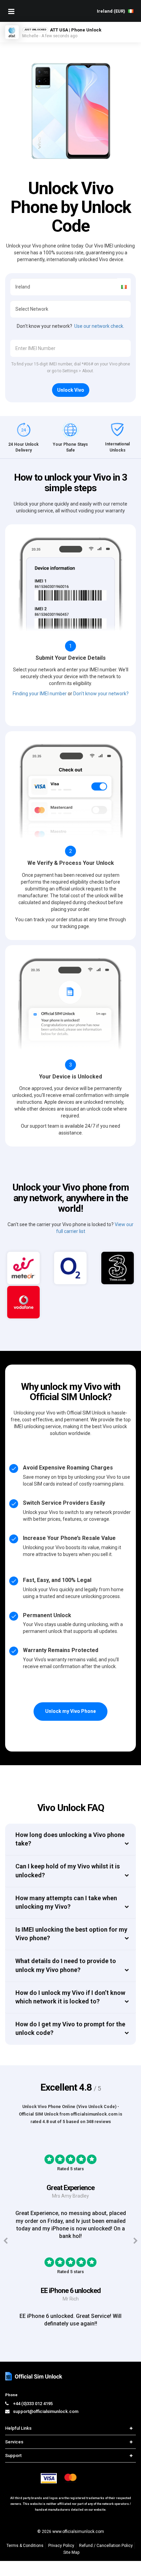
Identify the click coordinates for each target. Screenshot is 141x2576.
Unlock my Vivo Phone (70, 1711)
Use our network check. (99, 326)
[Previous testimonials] (6, 2241)
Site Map (71, 2552)
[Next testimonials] (135, 2241)
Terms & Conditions (25, 2546)
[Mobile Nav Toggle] (11, 11)
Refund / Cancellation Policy (106, 2546)
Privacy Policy (61, 2546)
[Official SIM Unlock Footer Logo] (34, 2376)
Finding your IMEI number (40, 694)
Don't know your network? (101, 694)
